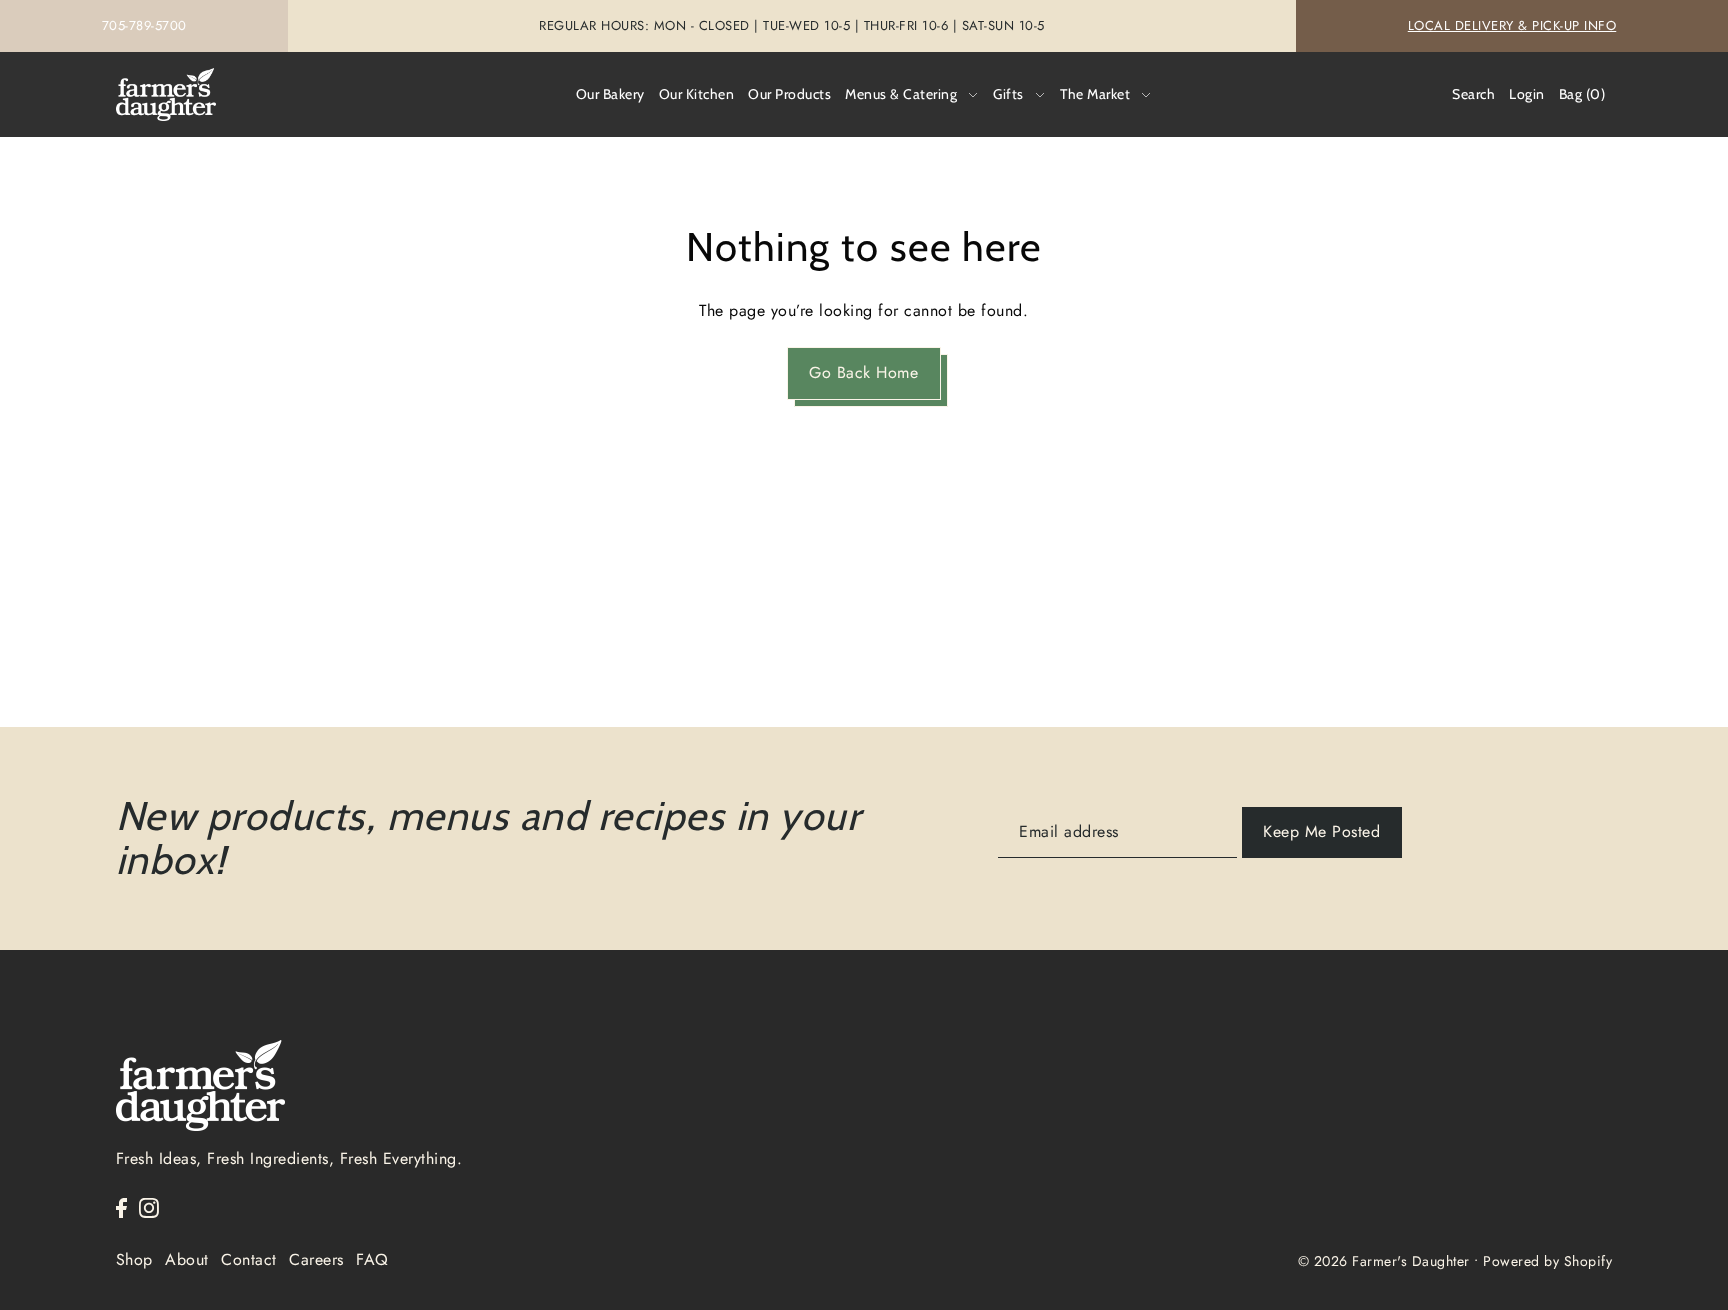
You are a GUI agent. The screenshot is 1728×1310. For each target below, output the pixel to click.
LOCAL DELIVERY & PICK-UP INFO (1512, 25)
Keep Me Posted (1321, 831)
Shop (134, 1259)
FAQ (372, 1259)
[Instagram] (149, 1207)
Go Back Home (863, 372)
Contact (249, 1259)
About (187, 1259)
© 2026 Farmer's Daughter (1384, 1261)
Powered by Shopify (1547, 1261)
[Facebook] (121, 1207)
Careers (316, 1259)
